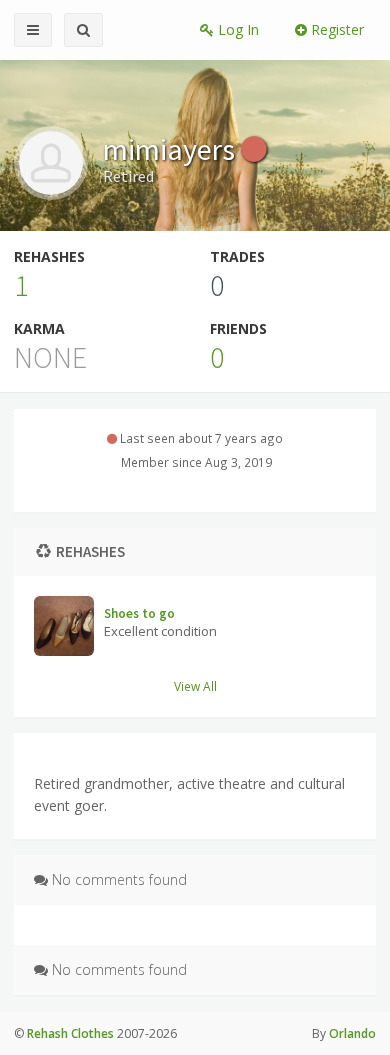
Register (335, 29)
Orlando (352, 1033)
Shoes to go (139, 613)
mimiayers (172, 149)
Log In (236, 29)
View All (195, 686)
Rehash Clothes (70, 1033)
